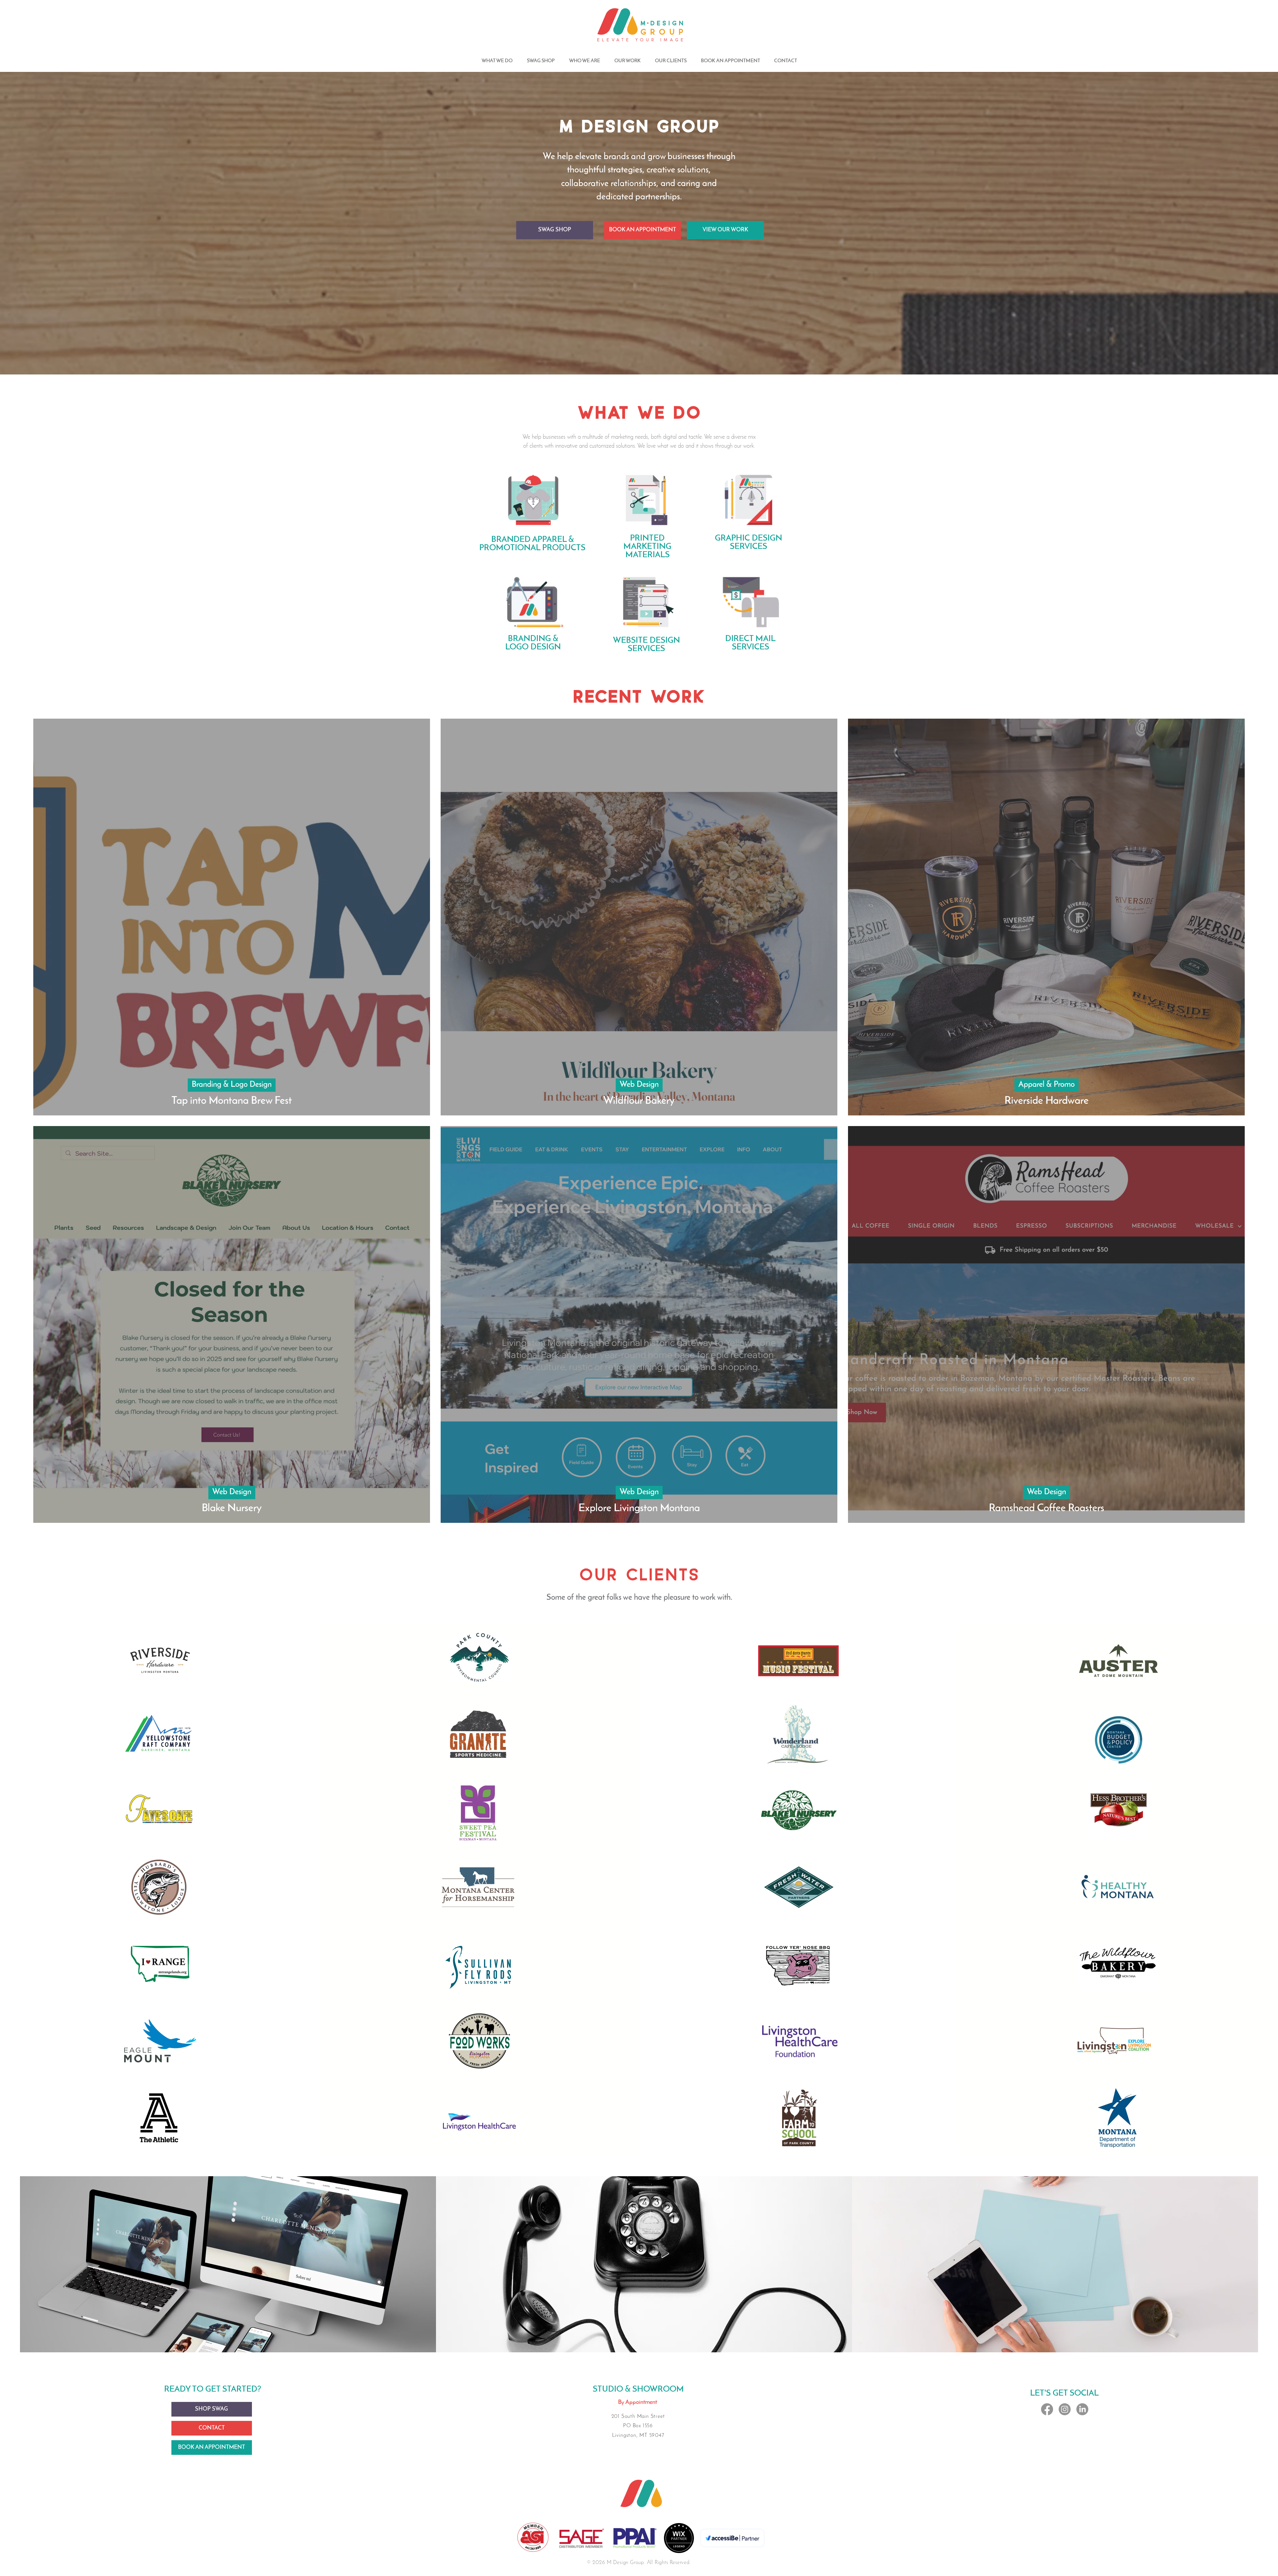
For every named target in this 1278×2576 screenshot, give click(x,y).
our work (744, 446)
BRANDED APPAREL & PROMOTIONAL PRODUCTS (532, 544)
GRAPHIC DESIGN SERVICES (748, 543)
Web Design (639, 1085)
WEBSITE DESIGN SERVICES (646, 645)
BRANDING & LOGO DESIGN (533, 643)
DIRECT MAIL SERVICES (750, 643)
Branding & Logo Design (232, 1085)
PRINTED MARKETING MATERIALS (647, 547)
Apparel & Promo (1047, 1085)
